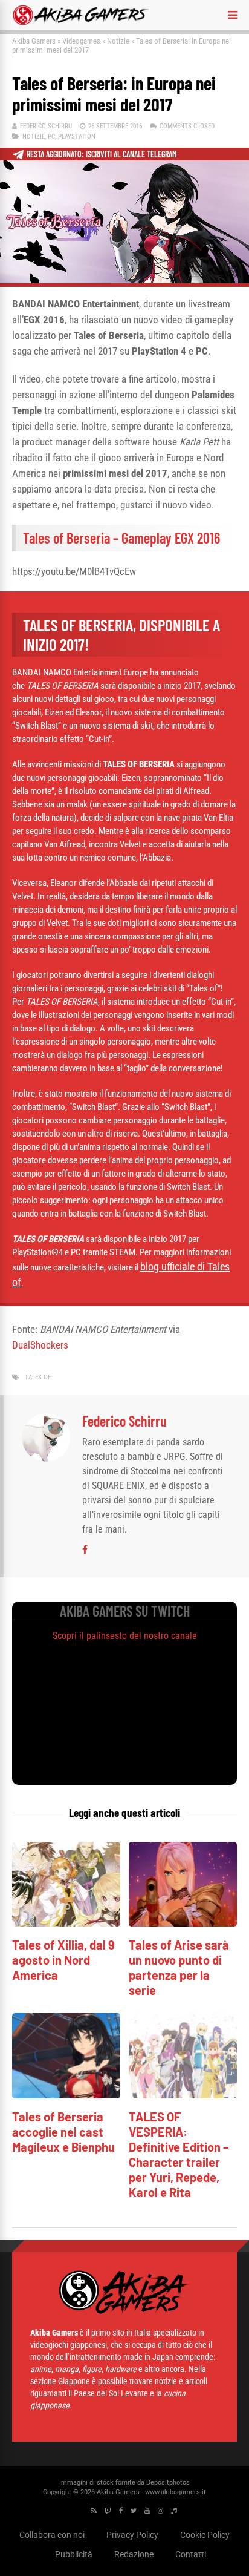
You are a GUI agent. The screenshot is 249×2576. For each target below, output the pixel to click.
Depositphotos (168, 2482)
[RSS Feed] (94, 2511)
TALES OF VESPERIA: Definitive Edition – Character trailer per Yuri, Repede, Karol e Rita (179, 2154)
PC (51, 136)
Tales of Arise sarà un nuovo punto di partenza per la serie (179, 1967)
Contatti (191, 2554)
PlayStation (77, 136)
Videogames (81, 41)
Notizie (118, 41)
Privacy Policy (132, 2535)
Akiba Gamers (34, 41)
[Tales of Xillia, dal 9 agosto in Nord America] (66, 1923)
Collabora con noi (52, 2535)
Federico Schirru (46, 126)
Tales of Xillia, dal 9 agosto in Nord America (63, 1960)
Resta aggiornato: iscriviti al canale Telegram (102, 154)
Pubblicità (74, 2554)
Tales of (38, 1377)
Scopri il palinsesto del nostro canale (125, 1636)
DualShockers (40, 1345)
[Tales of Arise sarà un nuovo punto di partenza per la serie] (183, 1923)
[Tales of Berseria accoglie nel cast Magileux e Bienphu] (66, 2095)
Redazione (134, 2554)
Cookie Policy (205, 2535)
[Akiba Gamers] (81, 23)
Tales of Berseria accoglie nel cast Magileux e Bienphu (63, 2132)
